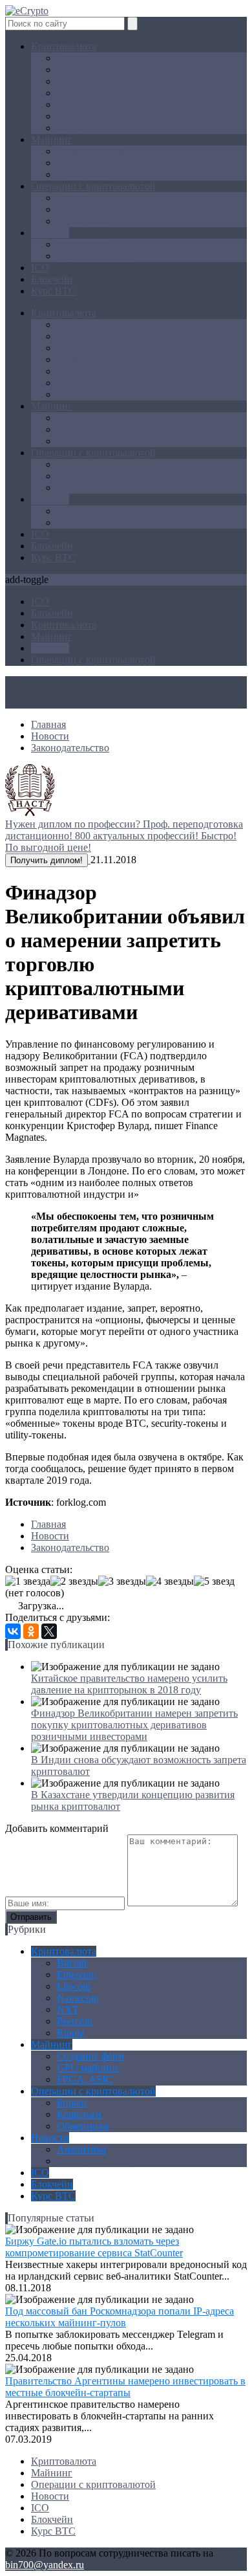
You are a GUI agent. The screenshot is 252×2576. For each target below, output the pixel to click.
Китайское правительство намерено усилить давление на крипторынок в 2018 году (129, 1684)
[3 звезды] (122, 1581)
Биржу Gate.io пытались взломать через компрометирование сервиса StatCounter (94, 2247)
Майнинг (52, 139)
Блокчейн (52, 279)
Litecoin (74, 81)
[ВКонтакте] (13, 1631)
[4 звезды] (170, 1581)
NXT (68, 105)
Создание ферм (90, 151)
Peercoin (75, 116)
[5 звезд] (214, 1581)
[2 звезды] (74, 1581)
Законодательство (96, 256)
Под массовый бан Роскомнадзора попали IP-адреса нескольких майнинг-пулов (120, 2317)
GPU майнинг (88, 163)
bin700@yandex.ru (45, 2565)
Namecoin (78, 93)
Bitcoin (72, 58)
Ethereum (77, 70)
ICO (40, 268)
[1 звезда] (28, 1581)
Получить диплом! (47, 860)
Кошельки (79, 209)
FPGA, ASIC (85, 174)
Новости (50, 233)
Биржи (72, 198)
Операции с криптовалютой (93, 186)
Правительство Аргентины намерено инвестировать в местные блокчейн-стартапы (125, 2387)
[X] (49, 1631)
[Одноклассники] (31, 1631)
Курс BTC (53, 291)
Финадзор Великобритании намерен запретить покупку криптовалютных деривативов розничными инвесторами (134, 1725)
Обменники (83, 221)
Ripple (70, 128)
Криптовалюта (64, 46)
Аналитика (81, 244)
